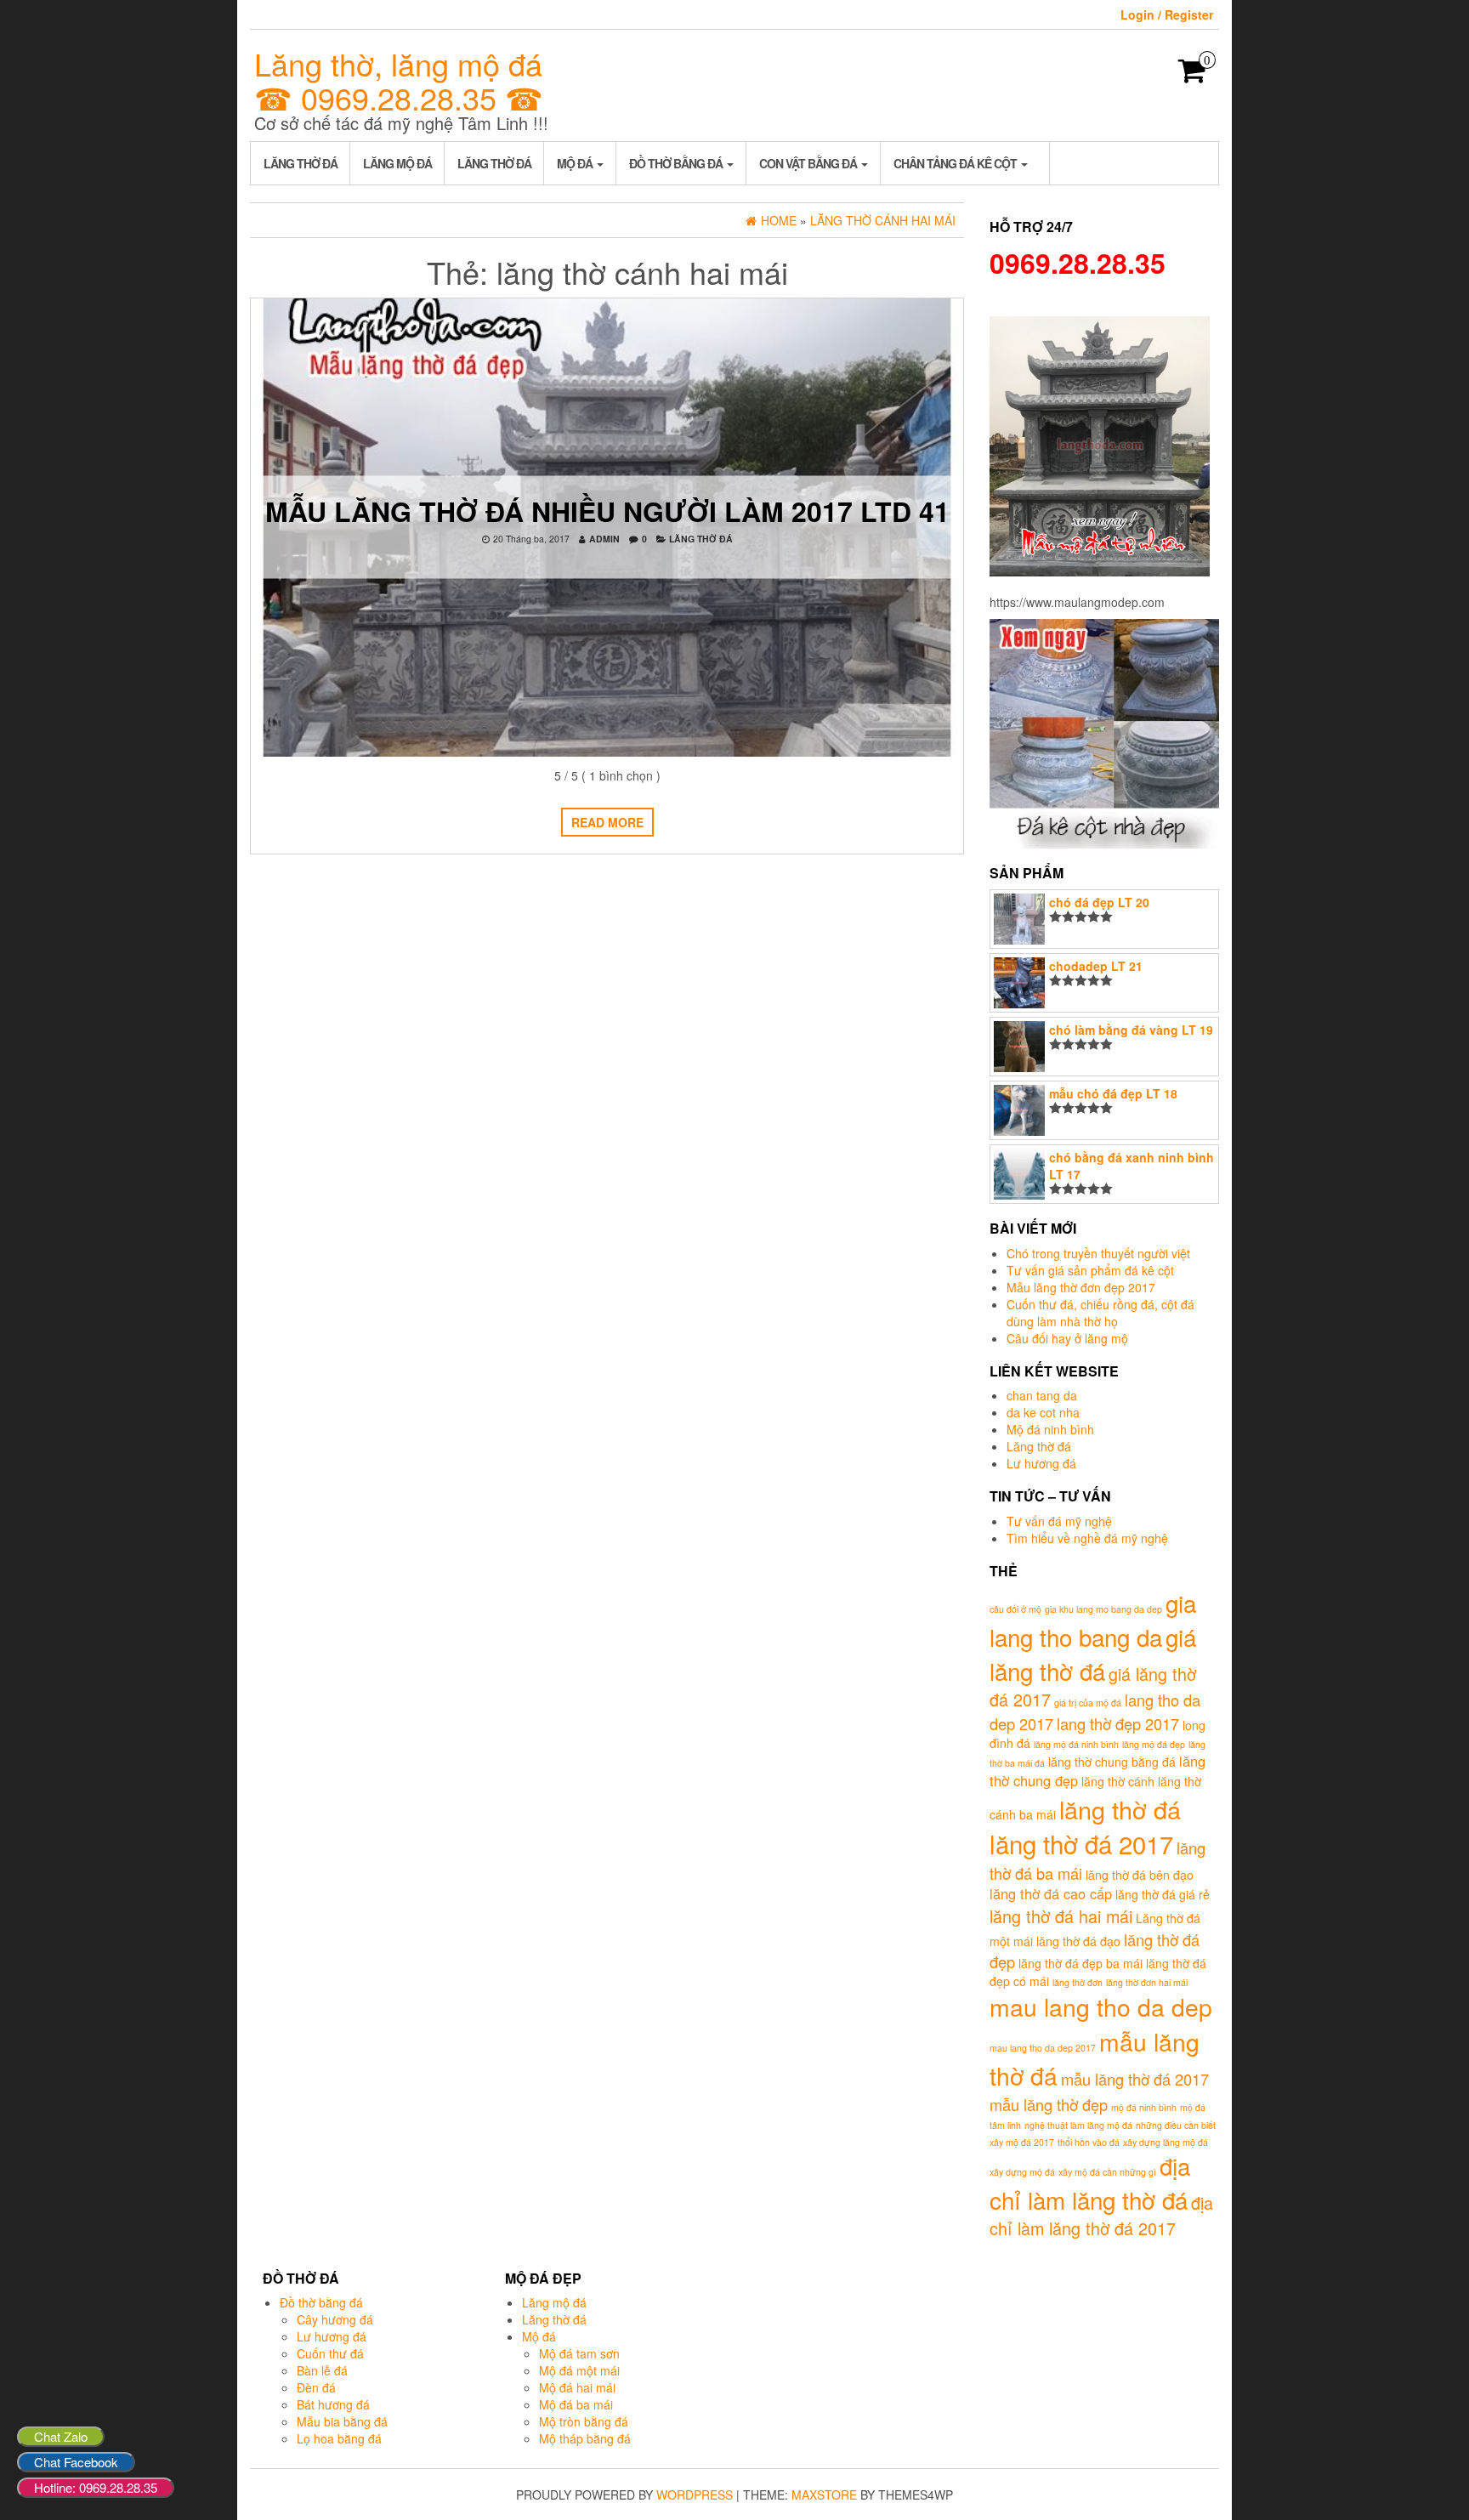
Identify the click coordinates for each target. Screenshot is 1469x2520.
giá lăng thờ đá (1093, 1654)
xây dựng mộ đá (1022, 2172)
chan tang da (1042, 1395)
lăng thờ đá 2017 (1081, 1843)
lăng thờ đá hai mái (1061, 1916)
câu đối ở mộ (1015, 1609)
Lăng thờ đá (301, 163)
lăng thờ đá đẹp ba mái (1080, 1963)
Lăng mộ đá (397, 163)
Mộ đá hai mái (577, 2387)
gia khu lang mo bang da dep (1103, 1609)
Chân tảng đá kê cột (956, 163)
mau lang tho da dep (1101, 2006)
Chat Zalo (61, 2436)
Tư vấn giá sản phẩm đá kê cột (1090, 1270)
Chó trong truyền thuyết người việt (1098, 1253)
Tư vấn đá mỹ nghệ (1059, 1521)
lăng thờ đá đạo (1078, 1941)
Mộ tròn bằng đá (584, 2421)
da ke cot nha (1043, 1412)
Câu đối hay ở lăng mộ (1067, 1338)
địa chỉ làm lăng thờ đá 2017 (1101, 2216)
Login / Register (1167, 14)
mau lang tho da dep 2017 (1043, 2048)
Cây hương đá (335, 2319)
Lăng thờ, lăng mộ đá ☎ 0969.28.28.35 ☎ (399, 80)
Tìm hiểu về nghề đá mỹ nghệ (1087, 1538)
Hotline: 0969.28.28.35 (96, 2487)
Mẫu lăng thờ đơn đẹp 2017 (1081, 1287)
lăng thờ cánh (1118, 1781)
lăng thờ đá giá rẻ (1163, 1894)
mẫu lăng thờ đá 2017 (1135, 2079)
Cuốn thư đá (330, 2353)
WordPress (695, 2494)
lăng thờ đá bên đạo (1140, 1875)
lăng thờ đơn (1078, 1982)
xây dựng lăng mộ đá (1166, 2142)
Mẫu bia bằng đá (342, 2421)
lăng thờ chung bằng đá (1112, 1762)
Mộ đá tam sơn (579, 2353)
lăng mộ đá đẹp (1154, 1744)
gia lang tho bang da (1093, 1620)
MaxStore (824, 2494)
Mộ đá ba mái (576, 2404)
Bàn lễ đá (322, 2370)
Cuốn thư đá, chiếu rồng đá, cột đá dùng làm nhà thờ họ (1100, 1313)
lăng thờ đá (1120, 1809)
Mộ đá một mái (579, 2370)
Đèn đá (316, 2387)
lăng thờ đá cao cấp (1051, 1893)
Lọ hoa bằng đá (339, 2438)
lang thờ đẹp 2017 (1118, 1723)
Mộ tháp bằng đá (585, 2438)
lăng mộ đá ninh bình (1076, 1744)
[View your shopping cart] (1192, 76)
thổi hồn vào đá (1089, 2142)
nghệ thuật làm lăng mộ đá (1078, 2125)
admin (604, 539)
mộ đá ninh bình (1144, 2107)
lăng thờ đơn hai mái (1147, 1982)
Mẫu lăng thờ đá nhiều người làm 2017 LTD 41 (607, 511)
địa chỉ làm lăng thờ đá (1090, 2182)
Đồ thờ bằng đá (677, 163)
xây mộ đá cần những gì (1107, 2172)
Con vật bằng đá (809, 163)
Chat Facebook (76, 2462)
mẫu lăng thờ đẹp (1049, 2104)
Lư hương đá (1041, 1463)
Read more (607, 822)
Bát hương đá (333, 2404)
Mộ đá (576, 163)
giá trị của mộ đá (1088, 1703)
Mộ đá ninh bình (1050, 1429)
